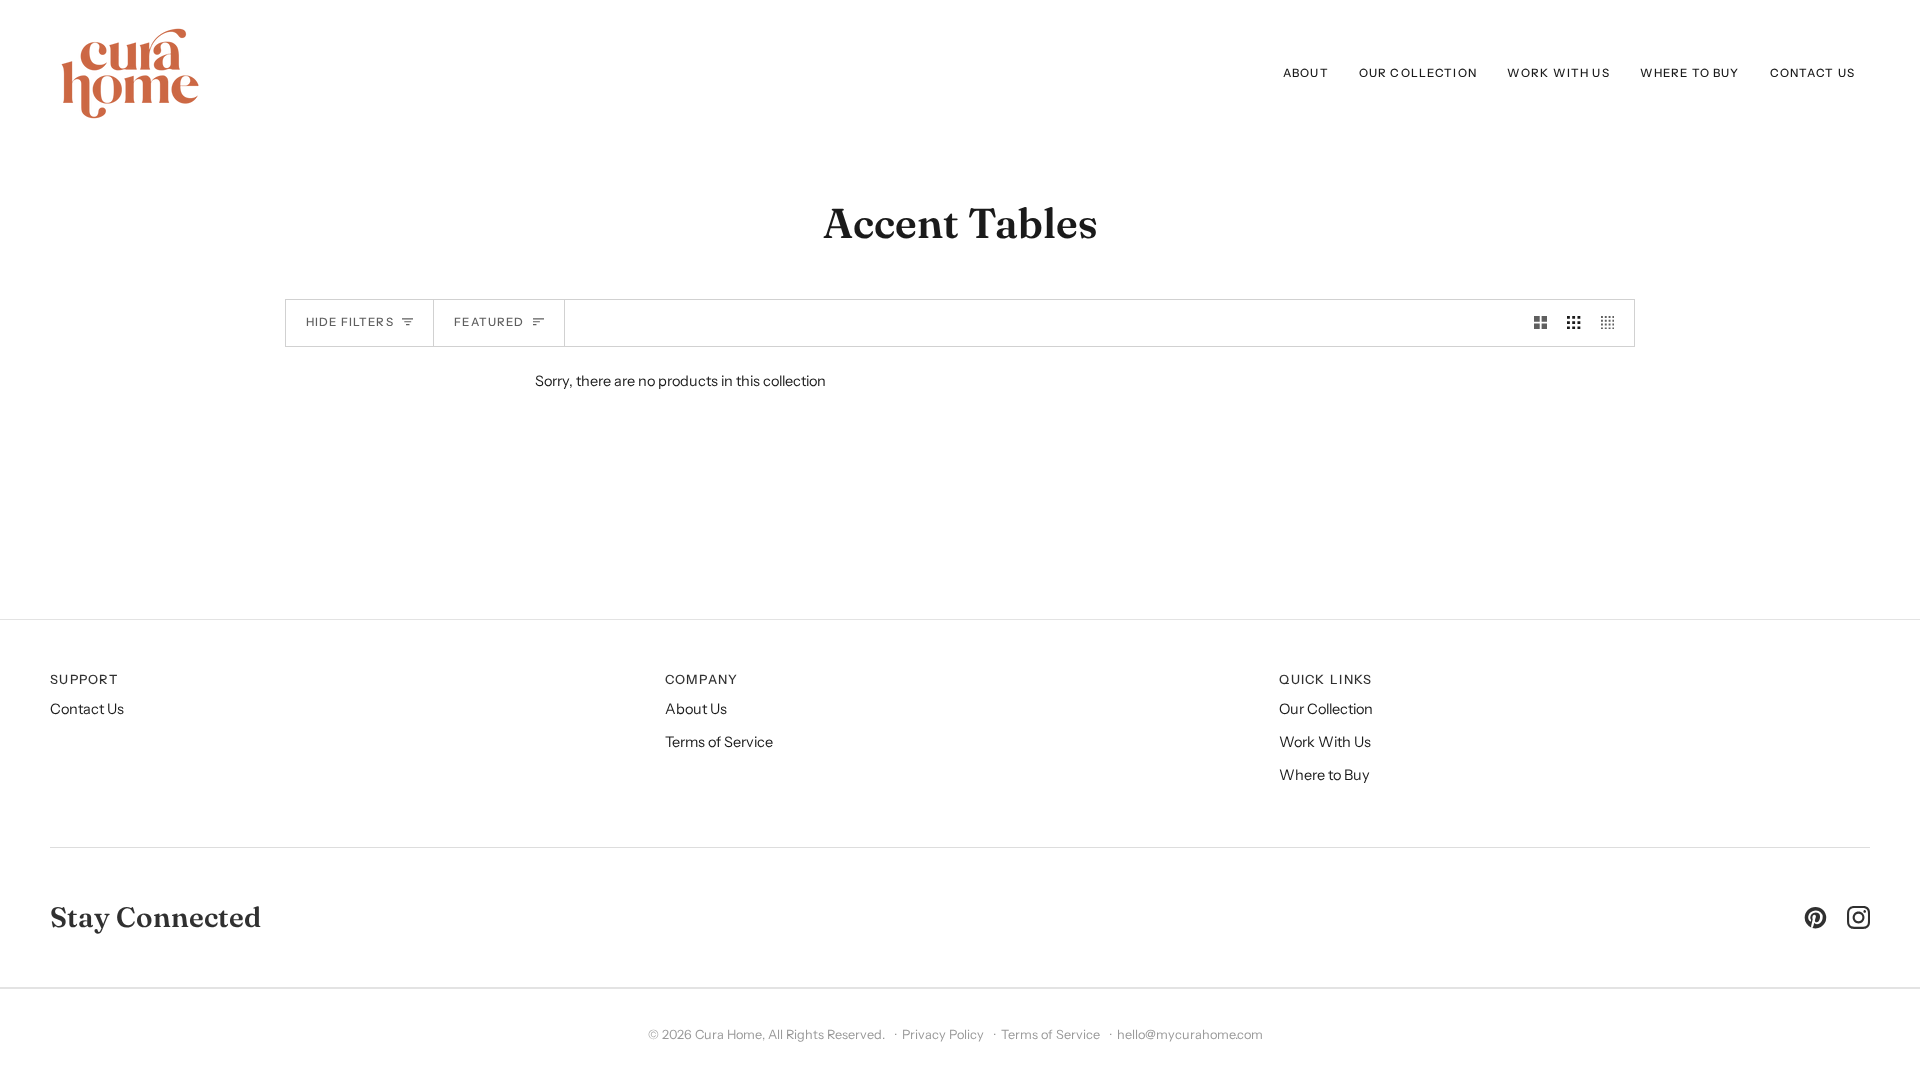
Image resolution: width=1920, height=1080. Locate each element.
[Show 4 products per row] (1612, 323)
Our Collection (1326, 709)
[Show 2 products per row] (1540, 323)
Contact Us (87, 709)
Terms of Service (719, 742)
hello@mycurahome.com (1190, 1034)
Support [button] (84, 679)
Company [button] (702, 679)
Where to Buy (1324, 775)
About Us (696, 709)
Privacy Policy (943, 1034)
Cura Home (728, 1034)
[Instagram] (1858, 917)
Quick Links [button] (1325, 679)
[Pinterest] (1815, 917)
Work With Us (1325, 742)
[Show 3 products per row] (1573, 323)
